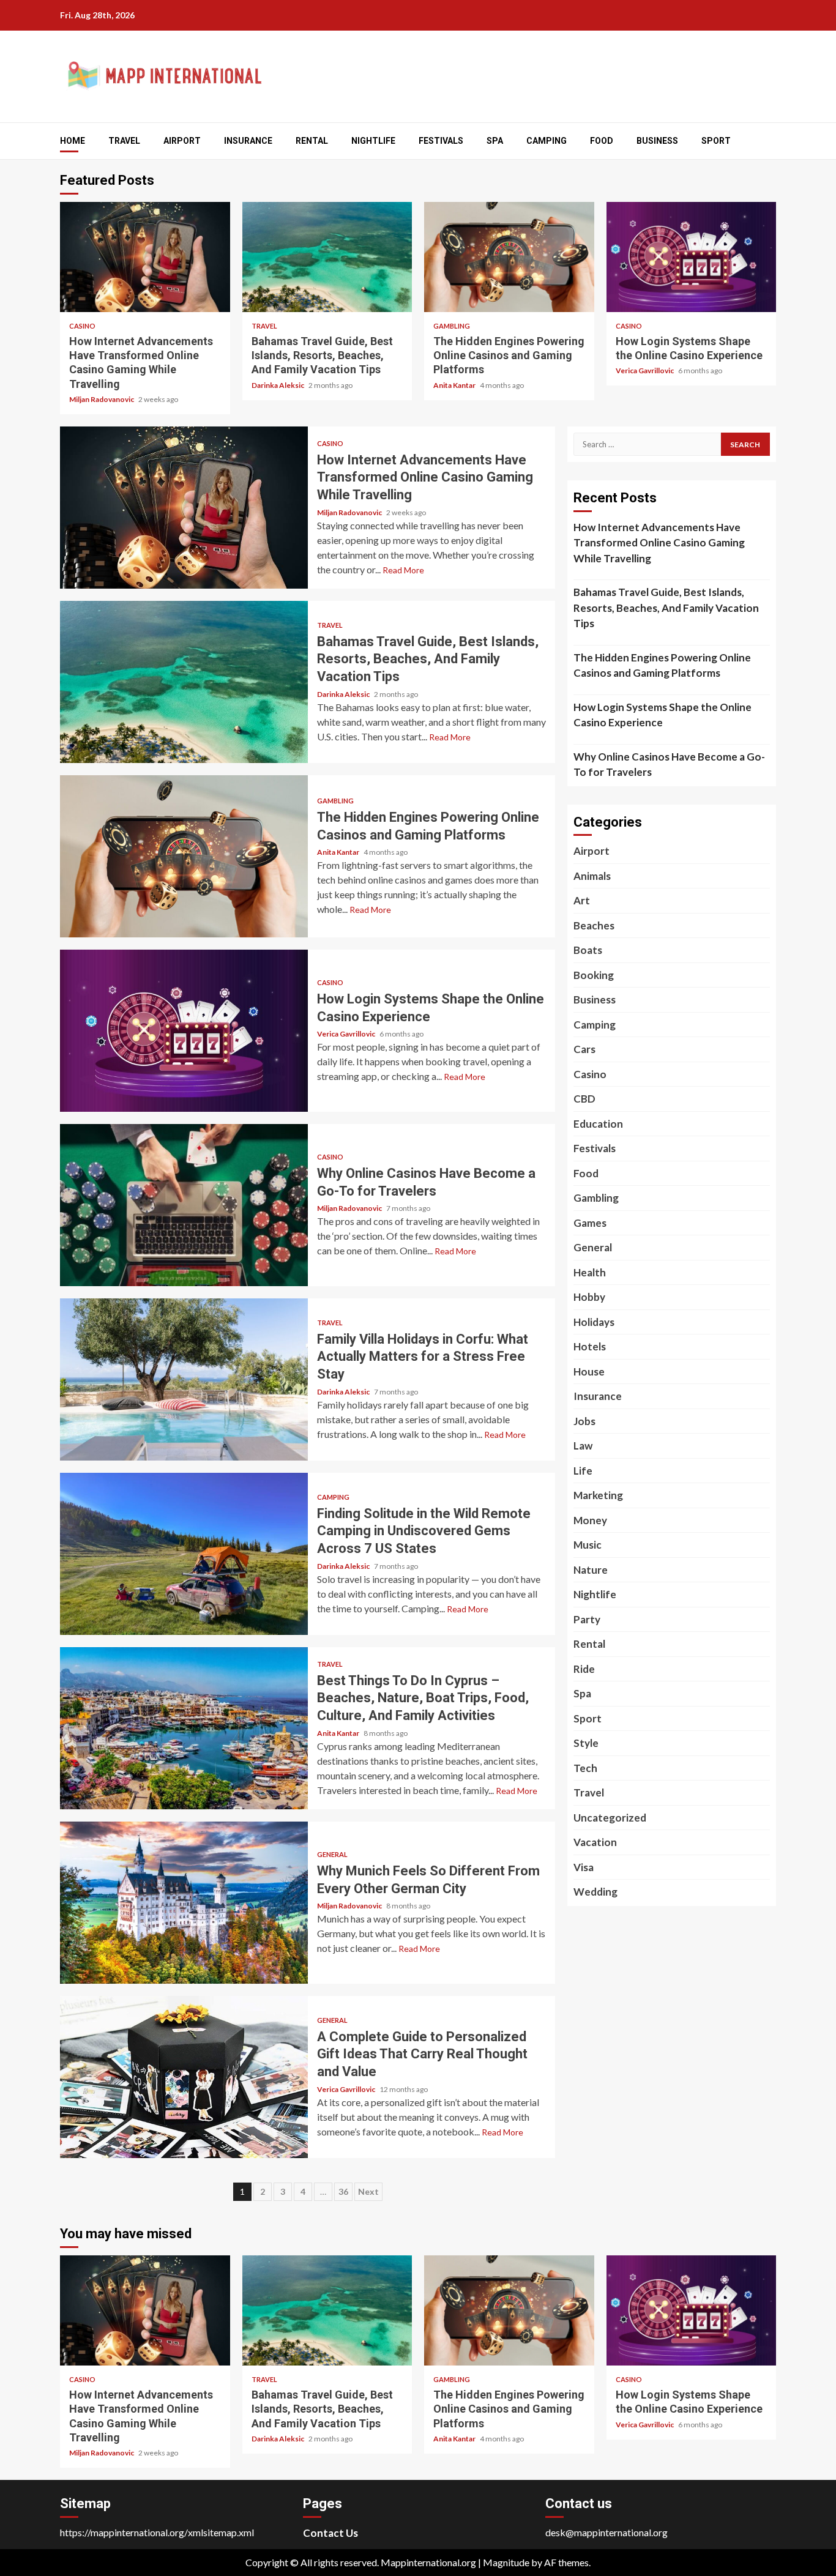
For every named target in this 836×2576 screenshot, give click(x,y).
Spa (495, 141)
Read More (403, 570)
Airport (182, 141)
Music (588, 1545)
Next (368, 2191)
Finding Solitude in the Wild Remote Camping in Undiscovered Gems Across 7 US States (184, 1554)
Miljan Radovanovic (102, 399)
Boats (588, 950)
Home (73, 141)
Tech (585, 1768)
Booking (594, 975)
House (589, 1372)
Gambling (452, 326)
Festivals (441, 141)
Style (586, 1743)
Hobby (589, 1297)
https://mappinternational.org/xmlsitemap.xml (157, 2532)
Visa (584, 1867)
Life (583, 1471)
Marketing (598, 1495)
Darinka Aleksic (278, 385)
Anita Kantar (455, 385)
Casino (82, 326)
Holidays (594, 1322)
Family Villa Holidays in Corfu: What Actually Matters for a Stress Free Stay (184, 1379)
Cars (584, 1049)
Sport (716, 141)
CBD (584, 1099)
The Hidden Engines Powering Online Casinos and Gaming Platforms (509, 257)
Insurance (248, 141)
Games (590, 1223)
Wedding (595, 1892)
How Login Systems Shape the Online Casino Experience (692, 257)
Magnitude (506, 2562)
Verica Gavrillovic (645, 370)
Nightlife (373, 141)
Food (602, 141)
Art (582, 900)
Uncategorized (610, 1818)
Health (590, 1272)
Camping (547, 141)
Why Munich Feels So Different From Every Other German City (184, 1903)
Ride (584, 1669)
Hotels (590, 1346)
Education (598, 1124)
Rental (312, 141)
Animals (592, 876)
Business (657, 141)
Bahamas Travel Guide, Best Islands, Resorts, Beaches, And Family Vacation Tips (327, 257)
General (332, 1854)
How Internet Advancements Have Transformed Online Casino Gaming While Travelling (145, 257)
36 (343, 2191)
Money (590, 1520)
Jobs (584, 1421)
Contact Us (330, 2533)
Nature (591, 1570)
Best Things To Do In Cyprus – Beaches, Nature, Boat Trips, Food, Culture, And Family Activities (184, 1728)
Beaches (594, 925)
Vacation (595, 1842)
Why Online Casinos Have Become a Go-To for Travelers (184, 1205)
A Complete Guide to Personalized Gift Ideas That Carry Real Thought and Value (184, 2077)
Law (583, 1446)
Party (587, 1619)
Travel (124, 141)
